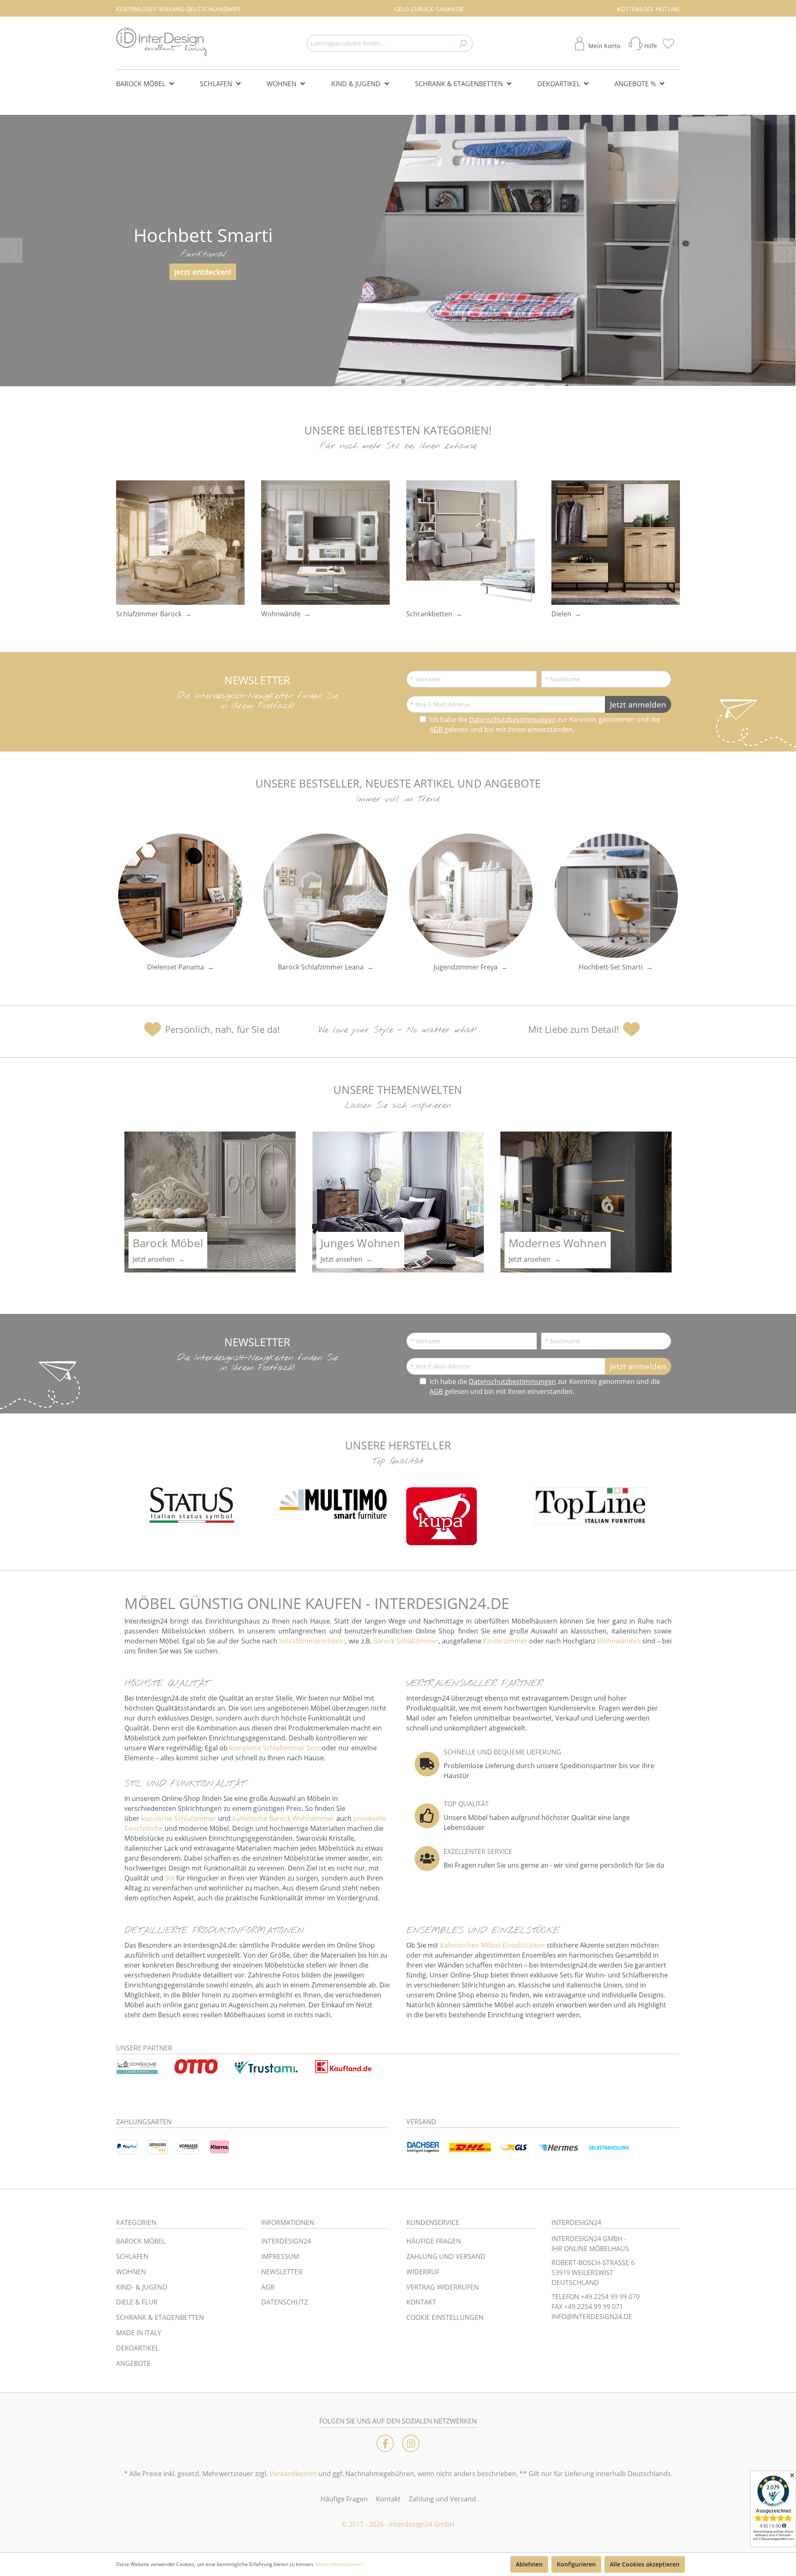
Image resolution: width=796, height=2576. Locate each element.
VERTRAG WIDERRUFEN (443, 2287)
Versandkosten (293, 2474)
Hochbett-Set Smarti (611, 967)
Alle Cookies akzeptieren (645, 2564)
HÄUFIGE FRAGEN (434, 2241)
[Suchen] (463, 43)
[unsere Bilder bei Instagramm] (411, 2443)
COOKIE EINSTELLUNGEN (445, 2317)
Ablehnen (529, 2564)
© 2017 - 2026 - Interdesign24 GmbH (398, 2524)
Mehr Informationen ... (341, 2564)
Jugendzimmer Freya (466, 967)
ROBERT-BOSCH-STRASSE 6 (593, 2263)
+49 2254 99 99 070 (610, 2297)
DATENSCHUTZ (285, 2302)
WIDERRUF (423, 2272)
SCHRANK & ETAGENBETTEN (160, 2317)
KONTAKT (421, 2302)
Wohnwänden (619, 1641)
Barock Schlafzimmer (406, 1641)
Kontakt (388, 2499)
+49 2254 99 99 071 (594, 2307)
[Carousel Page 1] (382, 382)
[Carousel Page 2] (393, 382)
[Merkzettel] (671, 44)
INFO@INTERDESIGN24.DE (592, 2317)
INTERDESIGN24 (286, 2241)
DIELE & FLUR (137, 2302)
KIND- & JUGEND (142, 2287)
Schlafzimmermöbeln (312, 1641)
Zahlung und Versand (442, 2499)
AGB (436, 729)
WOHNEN (131, 2272)
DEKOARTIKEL (137, 2348)
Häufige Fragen (344, 2499)
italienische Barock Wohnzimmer (283, 1818)
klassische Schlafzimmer (179, 1818)
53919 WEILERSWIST (582, 2273)
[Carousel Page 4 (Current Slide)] (414, 382)
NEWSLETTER (282, 2272)
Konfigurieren (576, 2564)
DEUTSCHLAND (575, 2283)
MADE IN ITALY (139, 2333)
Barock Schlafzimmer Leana (321, 967)
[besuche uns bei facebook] (385, 2443)
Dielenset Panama (176, 967)
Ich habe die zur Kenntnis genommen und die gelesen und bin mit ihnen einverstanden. (545, 725)
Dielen (561, 614)
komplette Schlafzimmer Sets (275, 1748)
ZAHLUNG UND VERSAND (446, 2256)
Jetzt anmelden (638, 704)
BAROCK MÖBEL (141, 2241)
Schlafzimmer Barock (149, 614)
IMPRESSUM (280, 2256)
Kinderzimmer (505, 1641)
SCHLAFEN (132, 2256)
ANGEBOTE (133, 2363)
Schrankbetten (429, 614)
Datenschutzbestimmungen (512, 720)
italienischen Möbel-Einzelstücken (492, 1945)
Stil (170, 1878)
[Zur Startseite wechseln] (162, 42)
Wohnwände (281, 614)
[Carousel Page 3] (403, 382)
